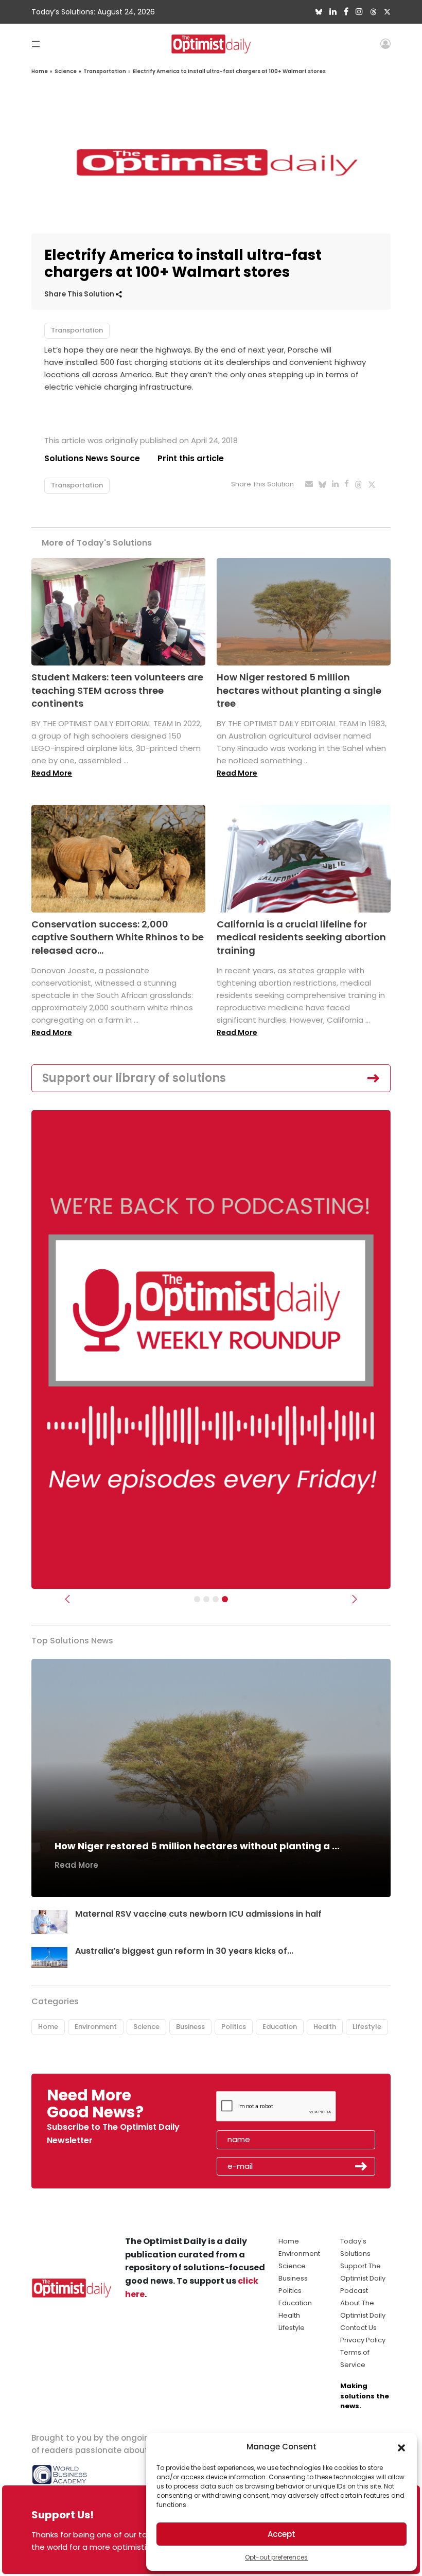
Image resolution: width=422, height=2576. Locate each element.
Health (325, 2027)
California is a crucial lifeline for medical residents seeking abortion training (301, 937)
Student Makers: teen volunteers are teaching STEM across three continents (117, 690)
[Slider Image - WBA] (206, 1599)
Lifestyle (367, 2027)
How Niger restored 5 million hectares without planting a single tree (299, 690)
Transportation (105, 71)
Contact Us (358, 2328)
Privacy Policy (363, 2340)
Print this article (191, 458)
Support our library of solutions (134, 1078)
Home (40, 71)
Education (280, 2027)
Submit (361, 2166)
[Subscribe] (197, 1599)
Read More (52, 773)
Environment (96, 2027)
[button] (401, 2447)
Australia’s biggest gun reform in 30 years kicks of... (184, 1951)
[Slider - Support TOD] (216, 1599)
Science (66, 71)
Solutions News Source (92, 458)
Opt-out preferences (276, 2557)
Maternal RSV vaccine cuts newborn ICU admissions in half (198, 1914)
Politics (234, 2027)
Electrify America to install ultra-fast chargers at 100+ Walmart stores (229, 71)
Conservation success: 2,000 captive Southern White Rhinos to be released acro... (118, 937)
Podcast (354, 2291)
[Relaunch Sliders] (225, 1599)
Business (190, 2027)
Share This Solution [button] (80, 294)
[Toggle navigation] (36, 43)
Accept (282, 2534)
